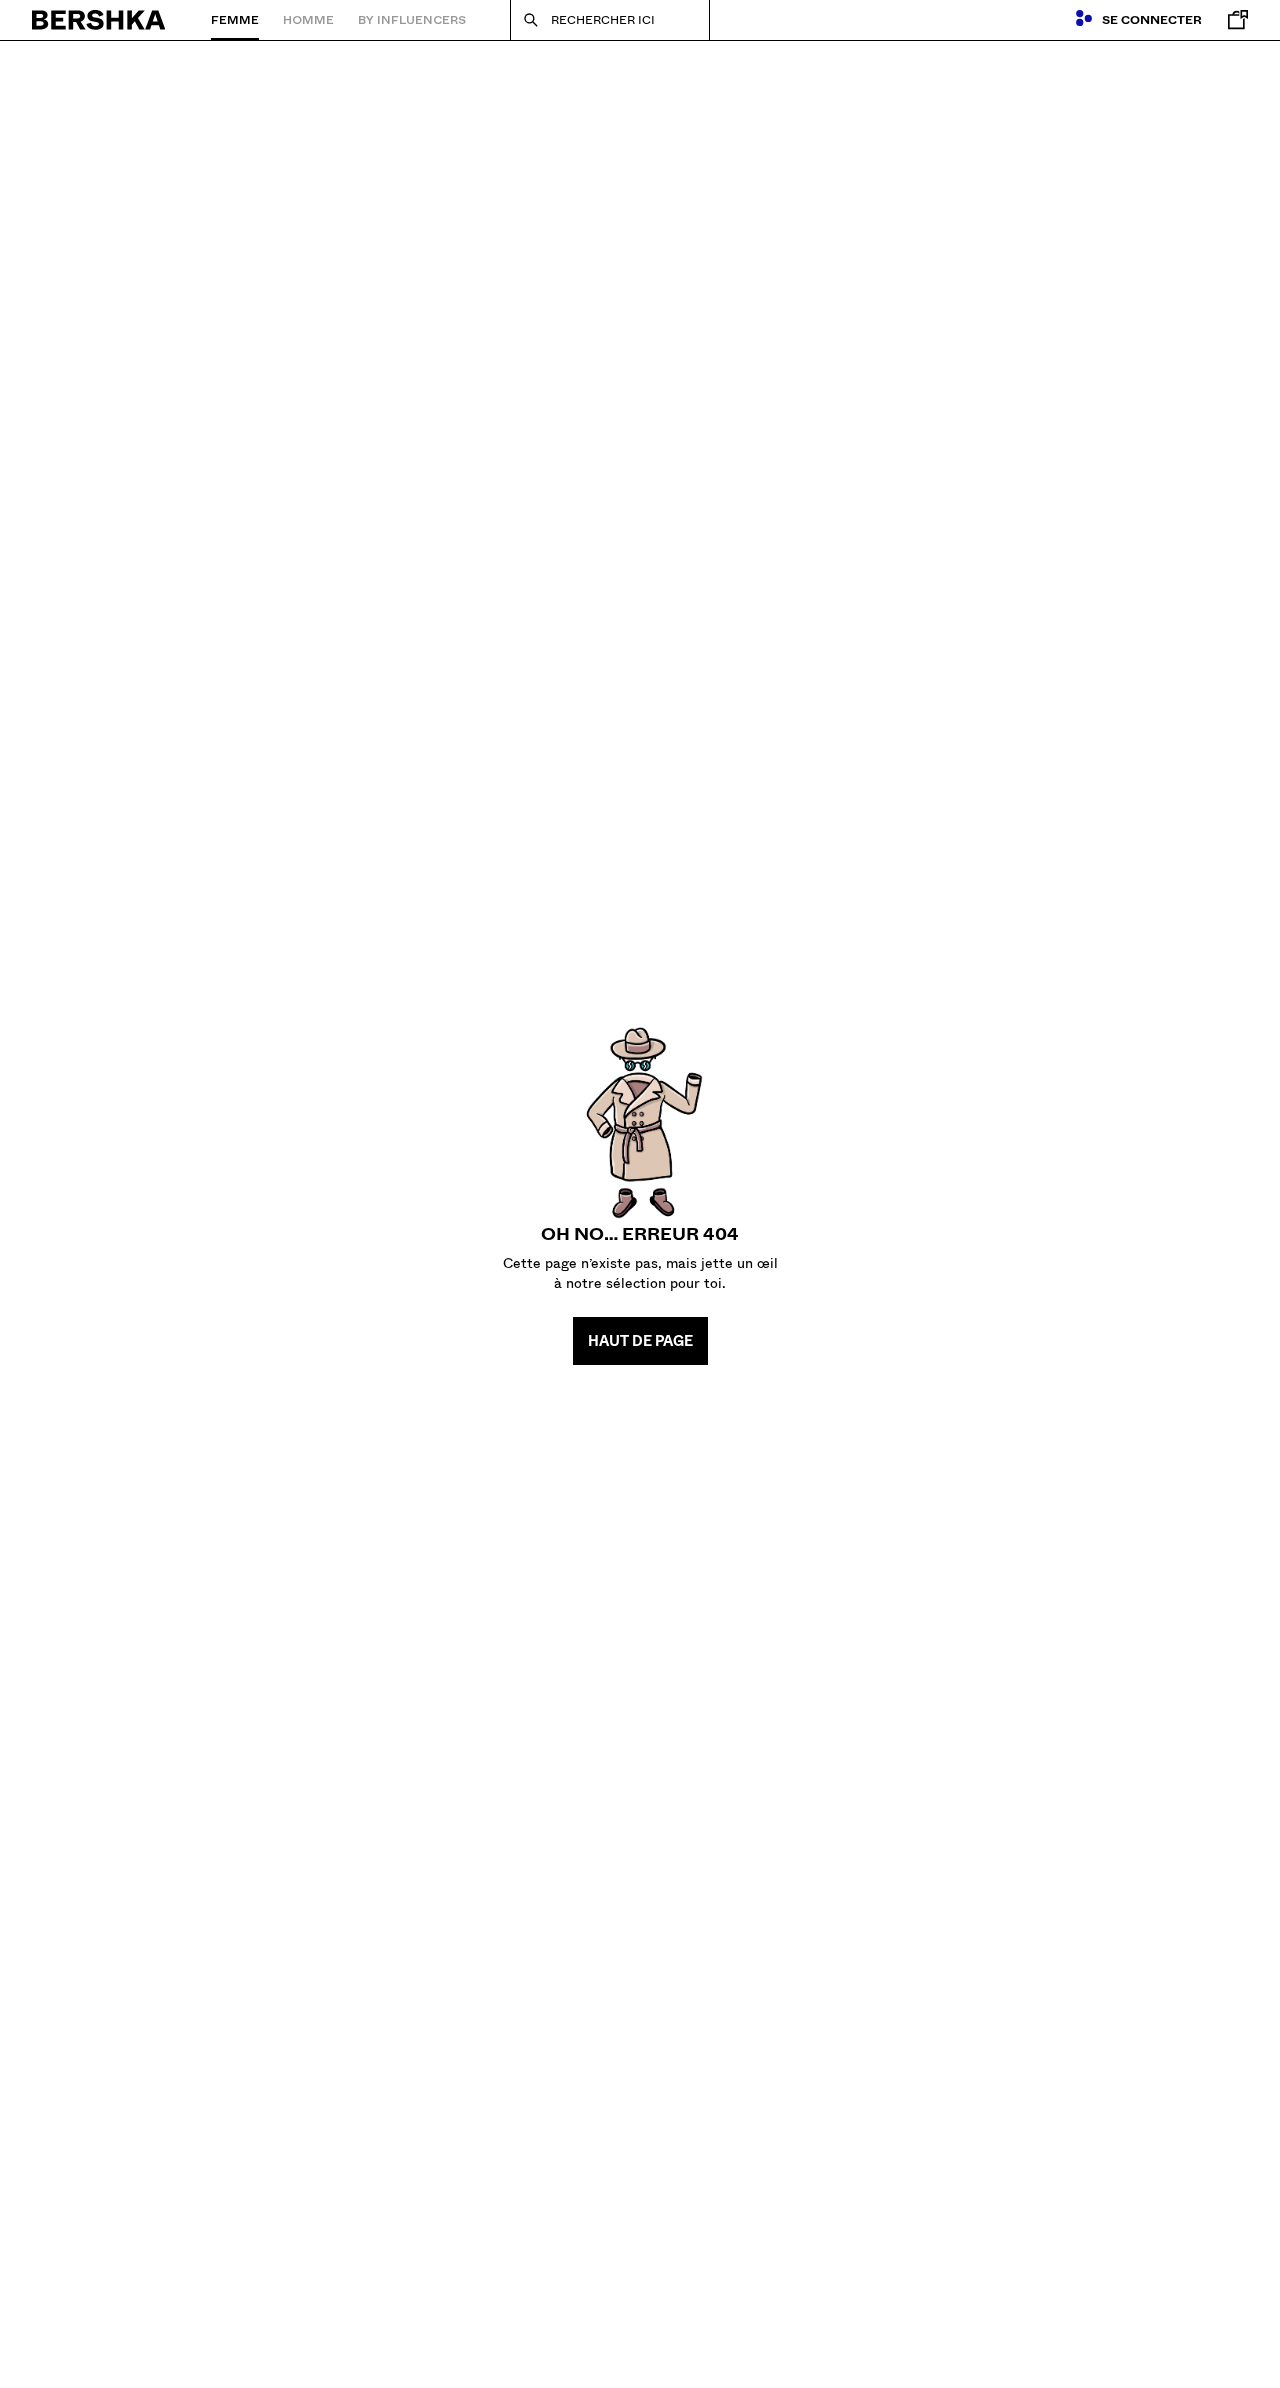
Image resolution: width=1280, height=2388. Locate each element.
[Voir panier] (1233, 20)
